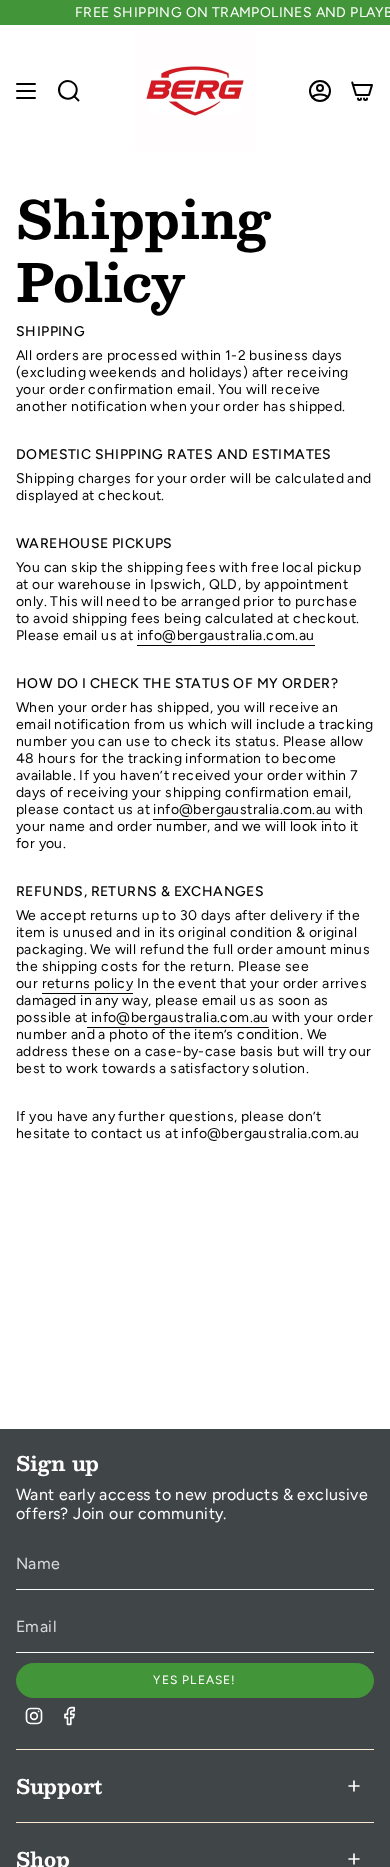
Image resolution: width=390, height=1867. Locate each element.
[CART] (362, 91)
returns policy (88, 983)
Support (59, 1786)
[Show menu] (26, 91)
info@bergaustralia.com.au (226, 635)
